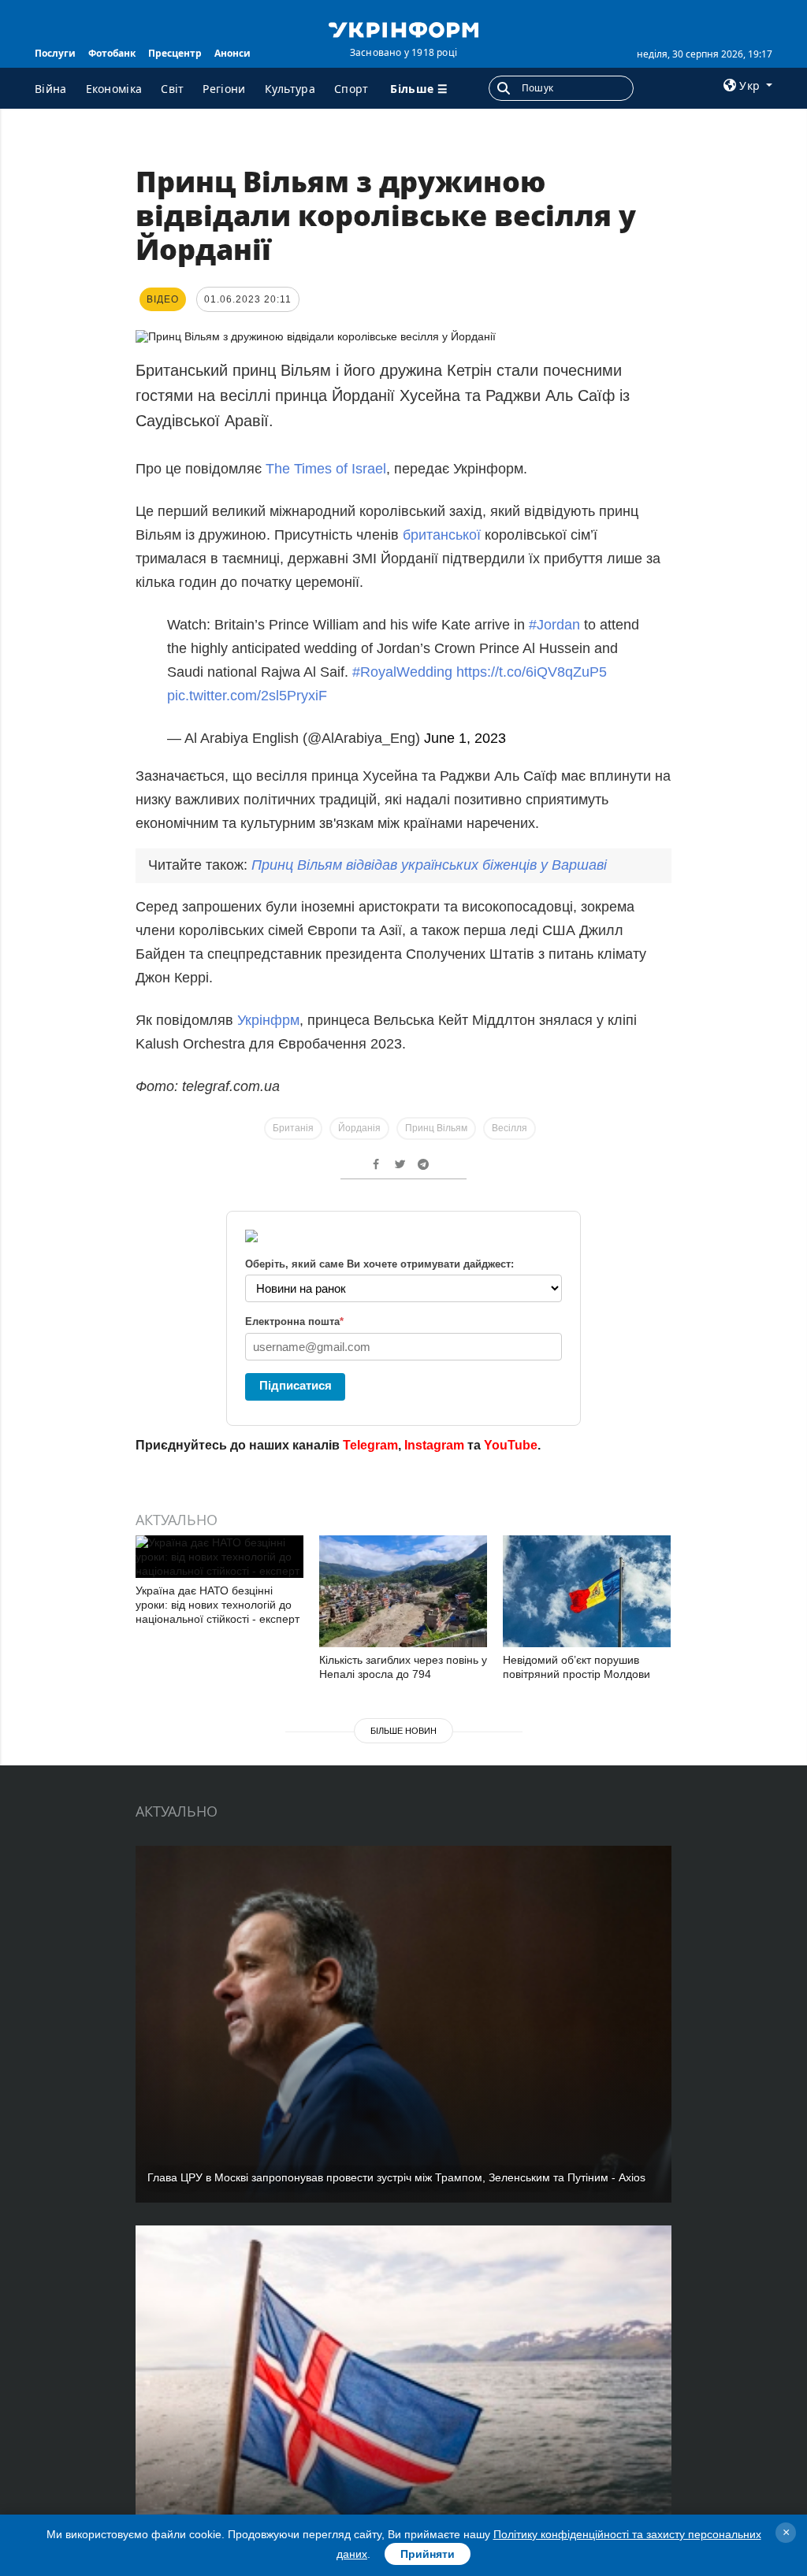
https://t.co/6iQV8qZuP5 (532, 672)
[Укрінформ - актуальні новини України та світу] (403, 28)
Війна (51, 89)
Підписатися (296, 1385)
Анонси (232, 53)
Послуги (55, 53)
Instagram (434, 1445)
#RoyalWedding (402, 672)
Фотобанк (112, 53)
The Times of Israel (326, 469)
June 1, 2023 (465, 738)
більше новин (403, 1731)
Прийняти (428, 2554)
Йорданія (359, 1128)
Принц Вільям (436, 1128)
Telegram (370, 1445)
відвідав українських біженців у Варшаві (429, 865)
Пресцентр (175, 53)
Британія (293, 1128)
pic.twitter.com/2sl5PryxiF (247, 696)
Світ (172, 89)
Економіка (114, 89)
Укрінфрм (268, 1020)
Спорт (351, 89)
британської (444, 535)
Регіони (224, 89)
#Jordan (554, 625)
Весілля (509, 1128)
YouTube (511, 1445)
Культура (290, 89)
